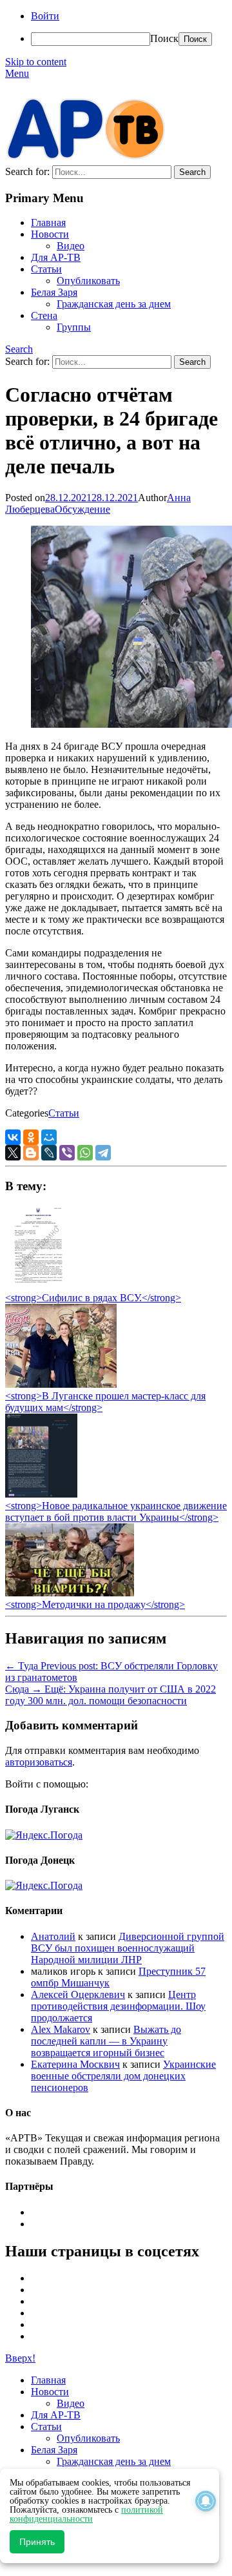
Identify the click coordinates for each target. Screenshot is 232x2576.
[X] (13, 1153)
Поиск (164, 38)
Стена (44, 315)
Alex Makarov (61, 2029)
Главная (48, 222)
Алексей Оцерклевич (78, 1994)
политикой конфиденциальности (86, 2514)
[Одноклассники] (31, 1137)
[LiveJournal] (49, 1153)
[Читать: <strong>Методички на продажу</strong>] (70, 1593)
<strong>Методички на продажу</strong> (95, 1604)
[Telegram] (103, 1153)
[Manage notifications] (206, 2501)
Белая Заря (54, 292)
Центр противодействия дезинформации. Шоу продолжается (118, 2006)
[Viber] (67, 1153)
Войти (45, 16)
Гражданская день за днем (114, 304)
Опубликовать (88, 281)
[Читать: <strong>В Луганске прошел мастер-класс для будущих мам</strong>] (61, 1384)
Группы (74, 327)
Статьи (46, 269)
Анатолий (53, 1936)
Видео (71, 246)
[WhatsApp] (85, 1153)
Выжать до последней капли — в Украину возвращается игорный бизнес (106, 2041)
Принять (37, 2542)
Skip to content (36, 62)
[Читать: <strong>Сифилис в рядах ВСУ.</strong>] (35, 1286)
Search (19, 349)
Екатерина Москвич (75, 2064)
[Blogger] (31, 1153)
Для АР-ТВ (56, 257)
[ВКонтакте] (13, 1137)
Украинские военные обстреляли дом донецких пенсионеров (123, 2076)
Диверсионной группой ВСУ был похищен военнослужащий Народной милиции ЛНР (128, 1948)
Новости (50, 234)
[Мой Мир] (49, 1137)
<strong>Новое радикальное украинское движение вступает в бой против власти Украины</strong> (116, 1511)
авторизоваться (39, 1762)
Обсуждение (82, 509)
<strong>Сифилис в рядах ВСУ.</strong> (93, 1298)
